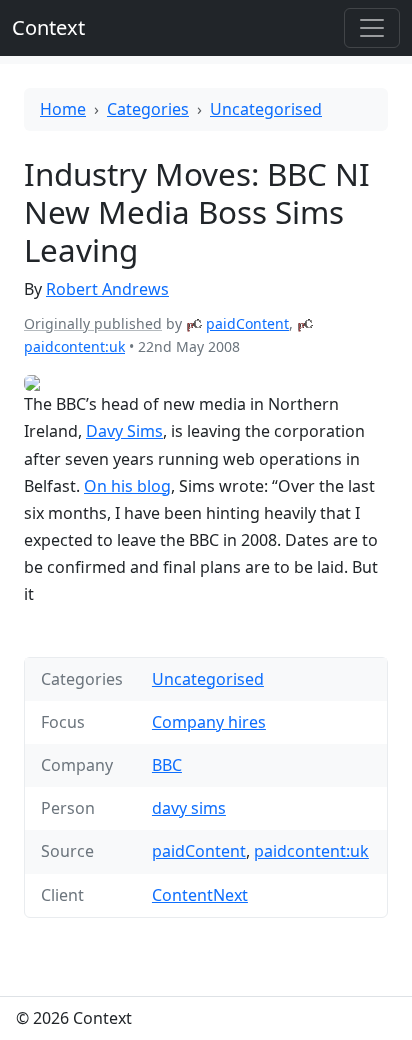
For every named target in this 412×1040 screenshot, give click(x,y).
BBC (167, 765)
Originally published (93, 323)
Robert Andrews (107, 289)
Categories (148, 109)
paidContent (247, 323)
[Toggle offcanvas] (372, 28)
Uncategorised (266, 109)
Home (63, 109)
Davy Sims (124, 431)
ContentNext (200, 895)
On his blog (127, 486)
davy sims (189, 808)
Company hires (209, 722)
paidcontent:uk (74, 346)
